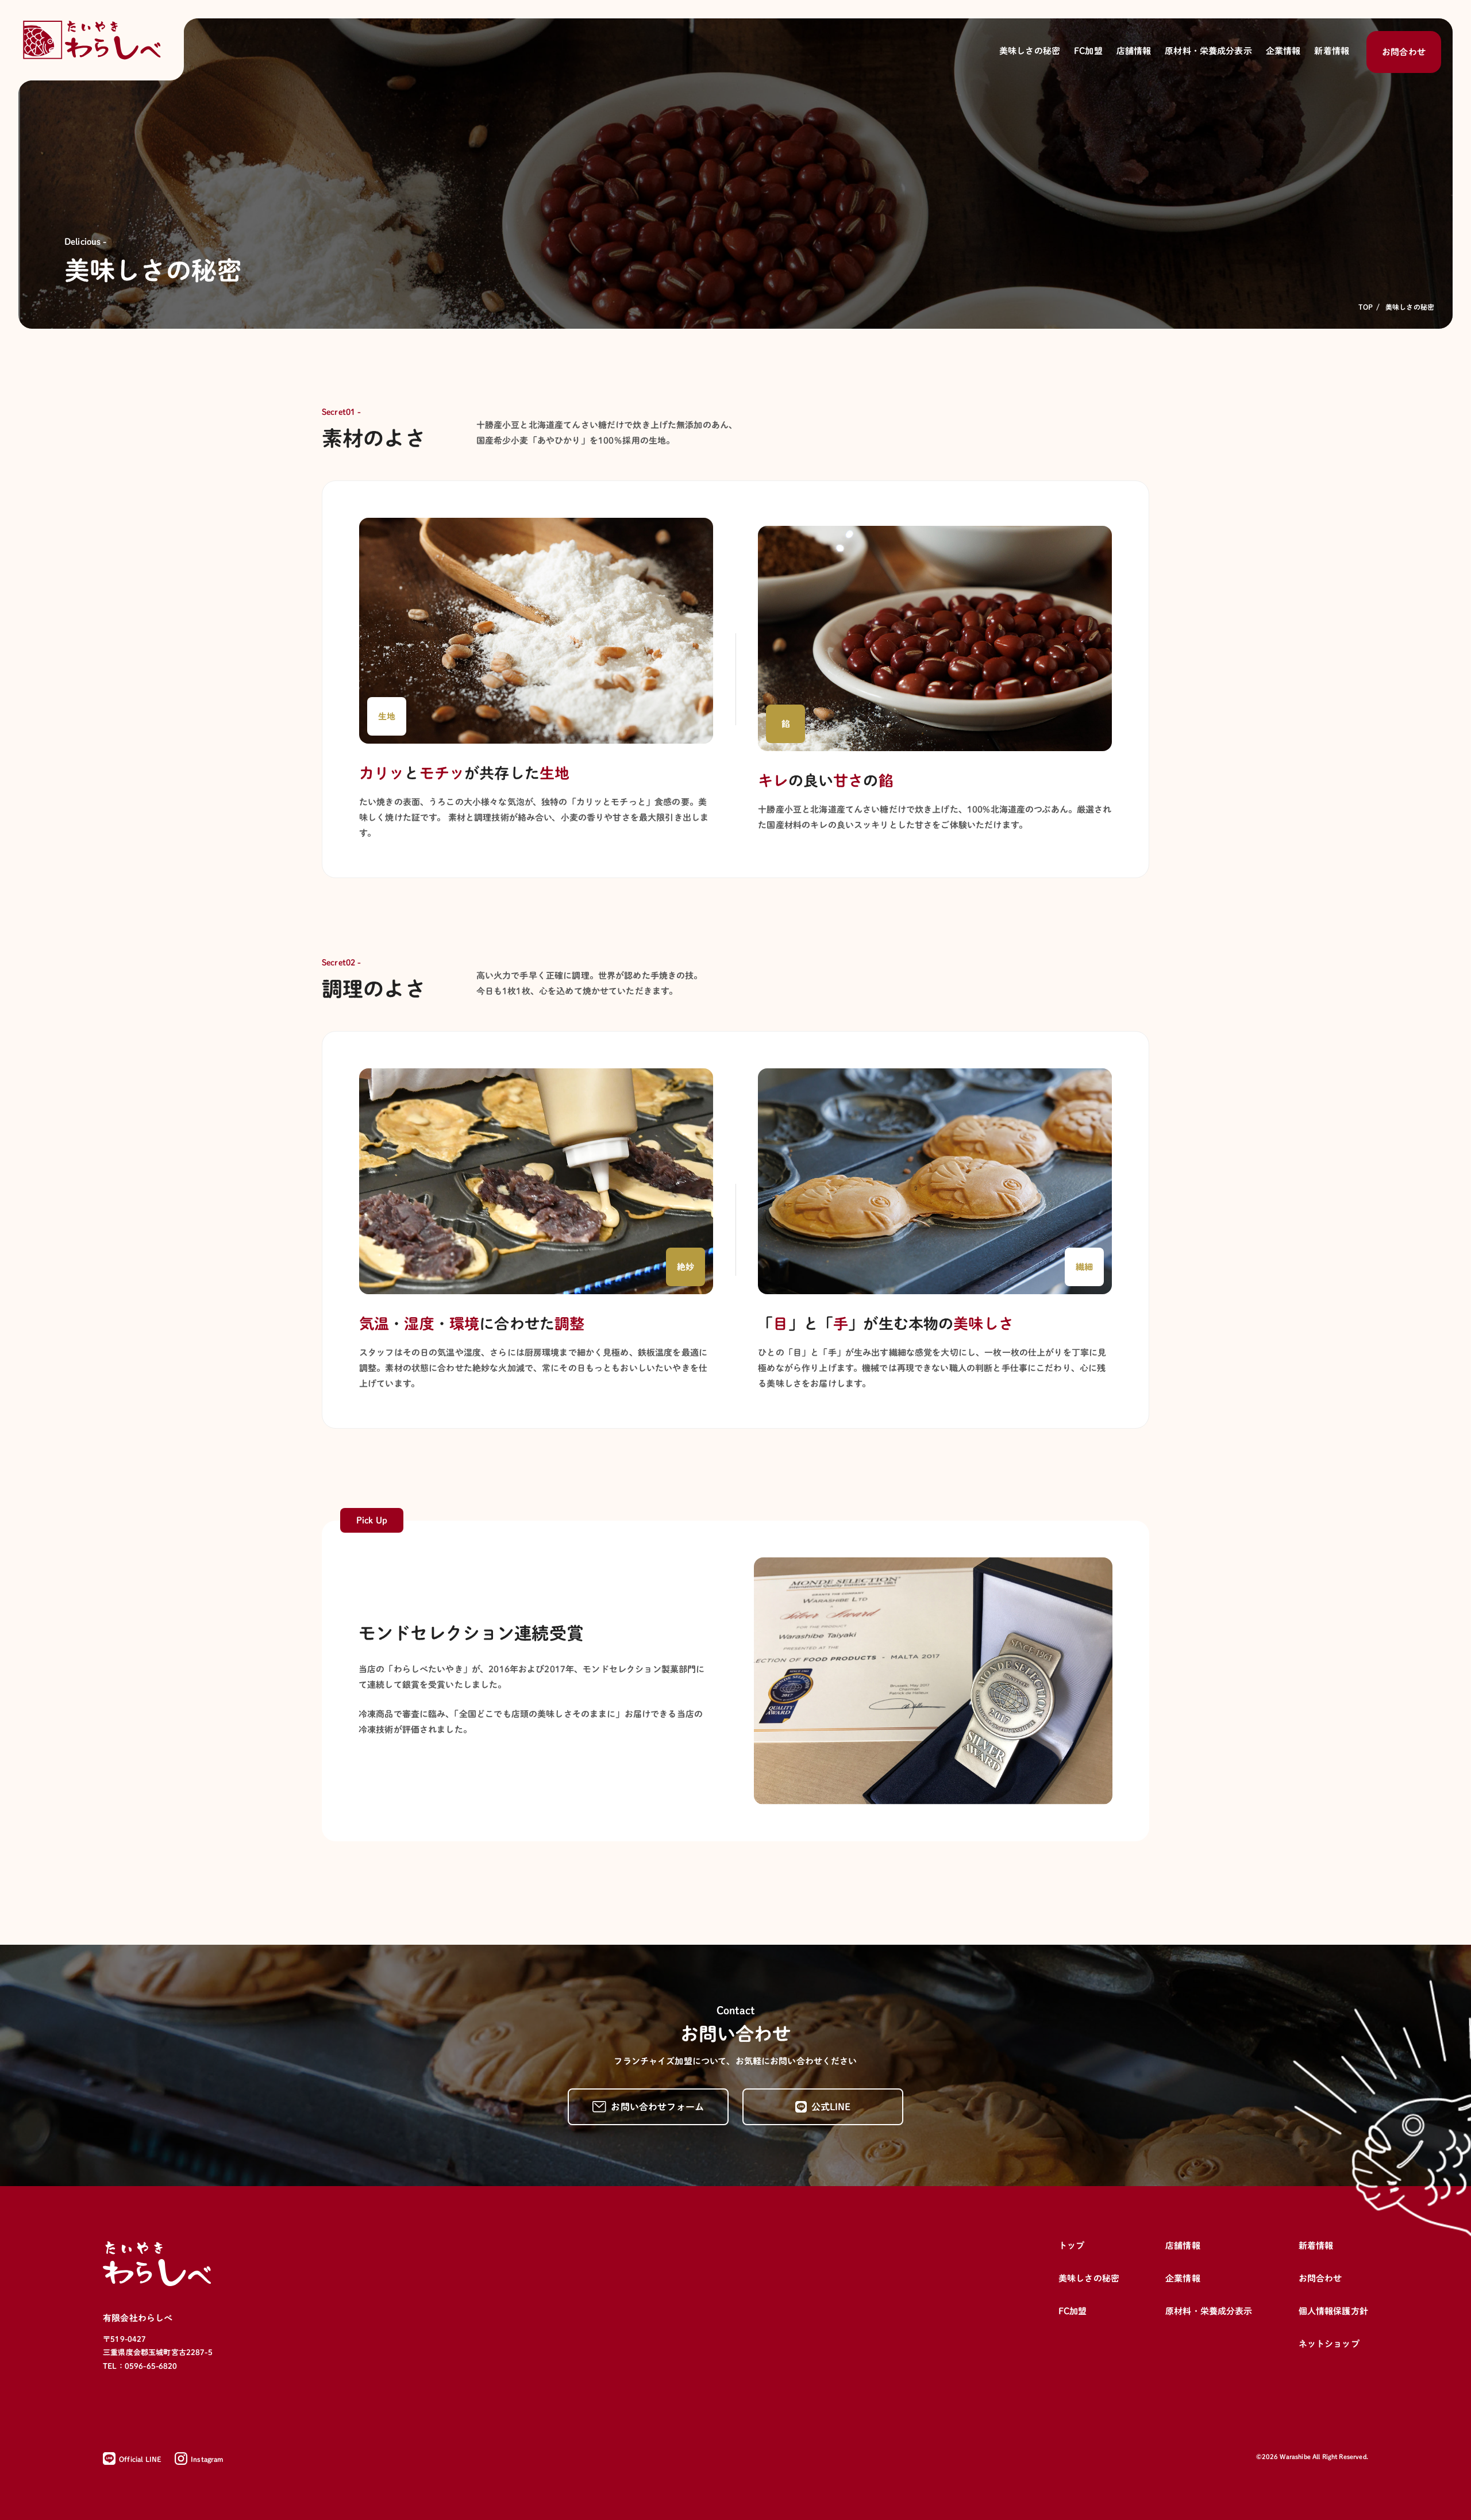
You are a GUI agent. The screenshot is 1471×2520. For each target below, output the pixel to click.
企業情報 (1183, 2278)
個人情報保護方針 (1333, 2311)
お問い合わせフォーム (657, 2107)
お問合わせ (1404, 52)
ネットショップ (1329, 2344)
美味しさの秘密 (1089, 2278)
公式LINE (831, 2107)
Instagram (207, 2459)
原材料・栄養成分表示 (1209, 2311)
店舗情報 (1183, 2246)
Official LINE (140, 2459)
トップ (1071, 2246)
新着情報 (1316, 2246)
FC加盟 (1073, 2311)
